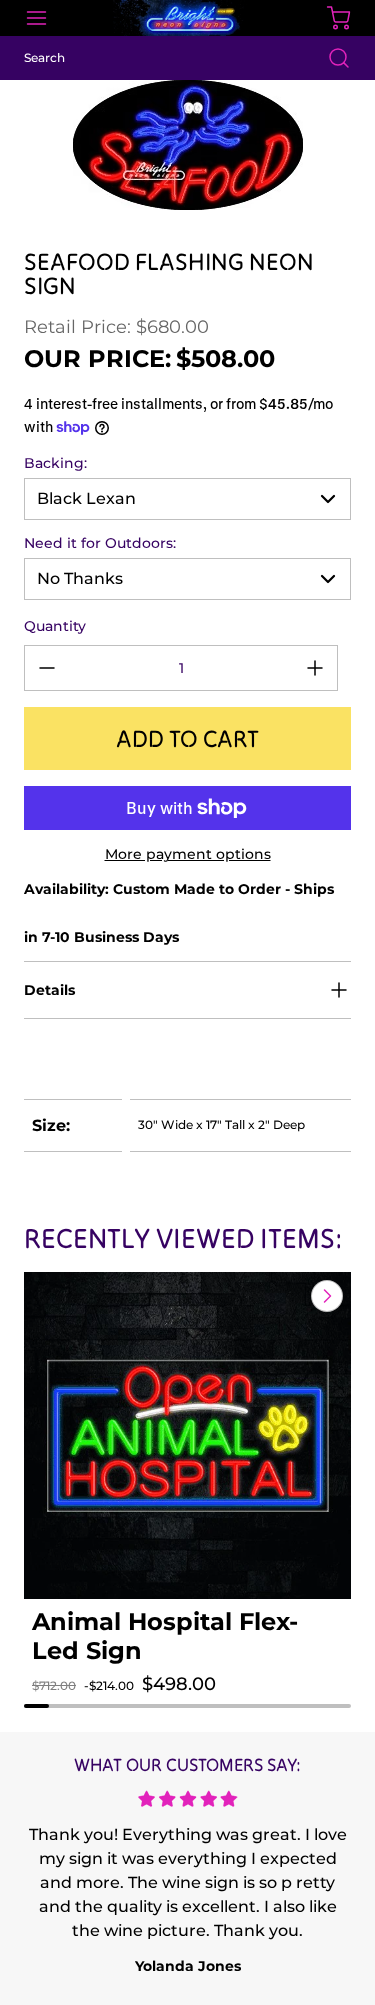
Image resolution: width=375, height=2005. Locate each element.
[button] (61, 1704)
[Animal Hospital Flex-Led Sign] (187, 1435)
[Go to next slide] (325, 1296)
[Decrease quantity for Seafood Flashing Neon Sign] (47, 668)
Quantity (55, 626)
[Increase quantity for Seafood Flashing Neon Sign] (315, 668)
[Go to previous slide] (281, 1296)
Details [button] (49, 990)
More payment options (188, 854)
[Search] (329, 58)
